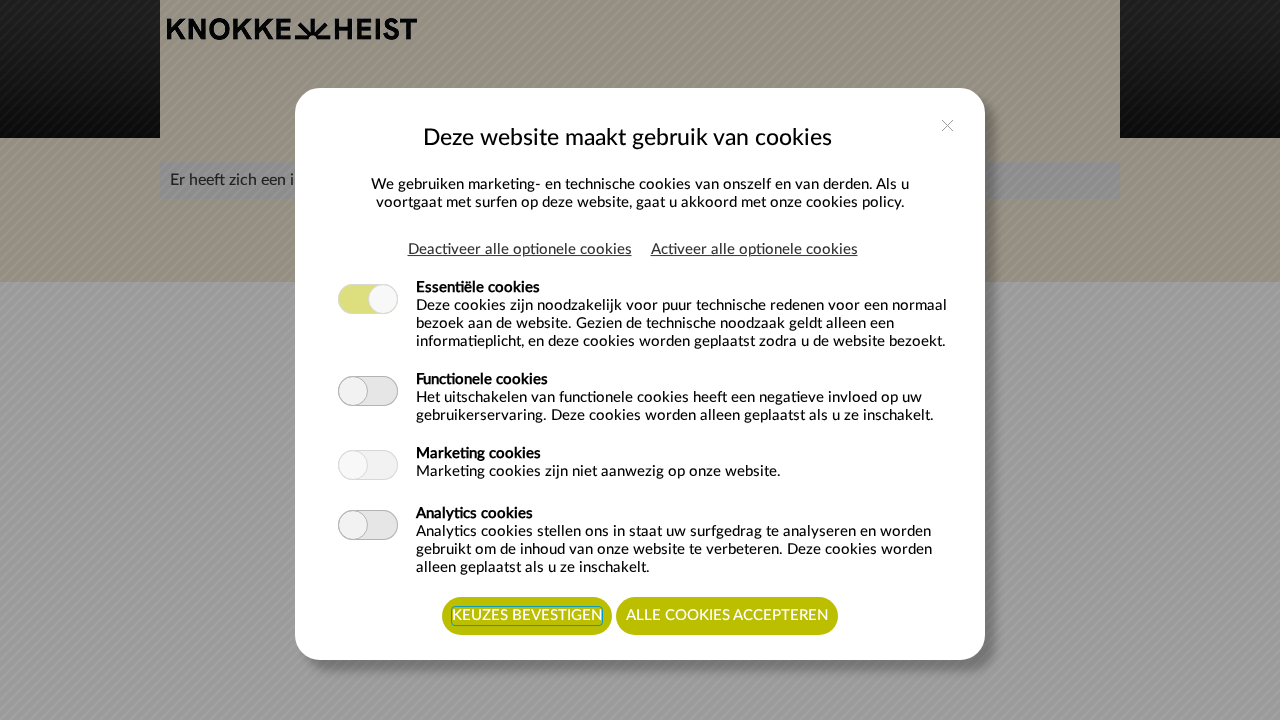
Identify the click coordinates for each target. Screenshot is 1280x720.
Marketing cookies (478, 453)
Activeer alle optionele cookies (754, 249)
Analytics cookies (474, 513)
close (947, 125)
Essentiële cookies (478, 287)
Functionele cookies (482, 379)
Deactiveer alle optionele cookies (520, 249)
